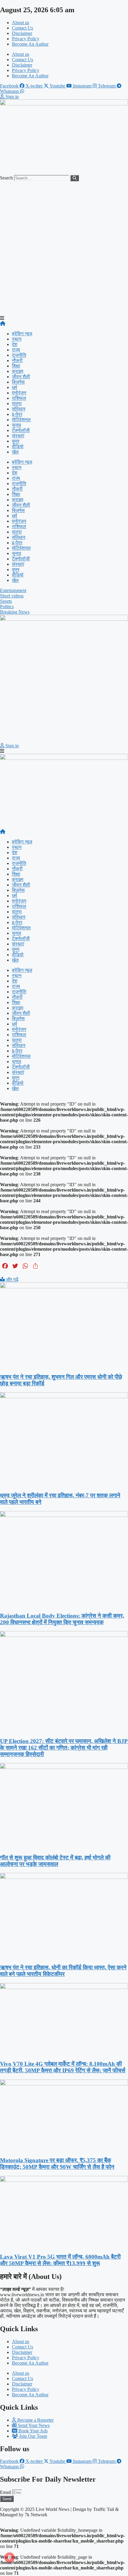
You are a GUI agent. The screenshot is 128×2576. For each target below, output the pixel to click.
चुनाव (17, 425)
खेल (15, 452)
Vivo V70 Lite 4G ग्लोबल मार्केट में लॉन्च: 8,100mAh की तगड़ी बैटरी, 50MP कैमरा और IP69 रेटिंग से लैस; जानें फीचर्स (63, 2067)
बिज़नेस (18, 382)
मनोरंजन (19, 393)
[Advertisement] (64, 248)
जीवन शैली (21, 377)
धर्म (14, 387)
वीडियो (18, 447)
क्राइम (18, 371)
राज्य (16, 350)
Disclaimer (22, 33)
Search (6, 178)
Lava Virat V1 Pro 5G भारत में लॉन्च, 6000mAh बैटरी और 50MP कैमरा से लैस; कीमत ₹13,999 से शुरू (60, 2260)
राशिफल (19, 398)
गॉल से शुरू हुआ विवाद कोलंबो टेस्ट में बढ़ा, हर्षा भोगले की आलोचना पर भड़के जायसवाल (55, 1861)
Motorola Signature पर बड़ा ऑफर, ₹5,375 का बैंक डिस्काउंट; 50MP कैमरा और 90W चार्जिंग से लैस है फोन (57, 2164)
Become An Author (30, 44)
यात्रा (17, 404)
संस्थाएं (18, 436)
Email (6, 2492)
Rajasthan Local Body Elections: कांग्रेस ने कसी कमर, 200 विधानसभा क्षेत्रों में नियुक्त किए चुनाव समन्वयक (62, 1619)
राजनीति (19, 355)
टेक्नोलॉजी (21, 430)
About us (21, 23)
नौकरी (17, 361)
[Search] (75, 178)
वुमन (16, 441)
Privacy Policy (26, 39)
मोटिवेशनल (21, 420)
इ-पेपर (17, 414)
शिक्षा (16, 366)
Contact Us (22, 28)
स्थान (17, 339)
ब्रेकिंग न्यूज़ (22, 334)
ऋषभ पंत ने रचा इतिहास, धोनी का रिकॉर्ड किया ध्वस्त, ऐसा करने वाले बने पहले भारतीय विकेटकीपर (63, 1971)
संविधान (19, 409)
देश (15, 344)
